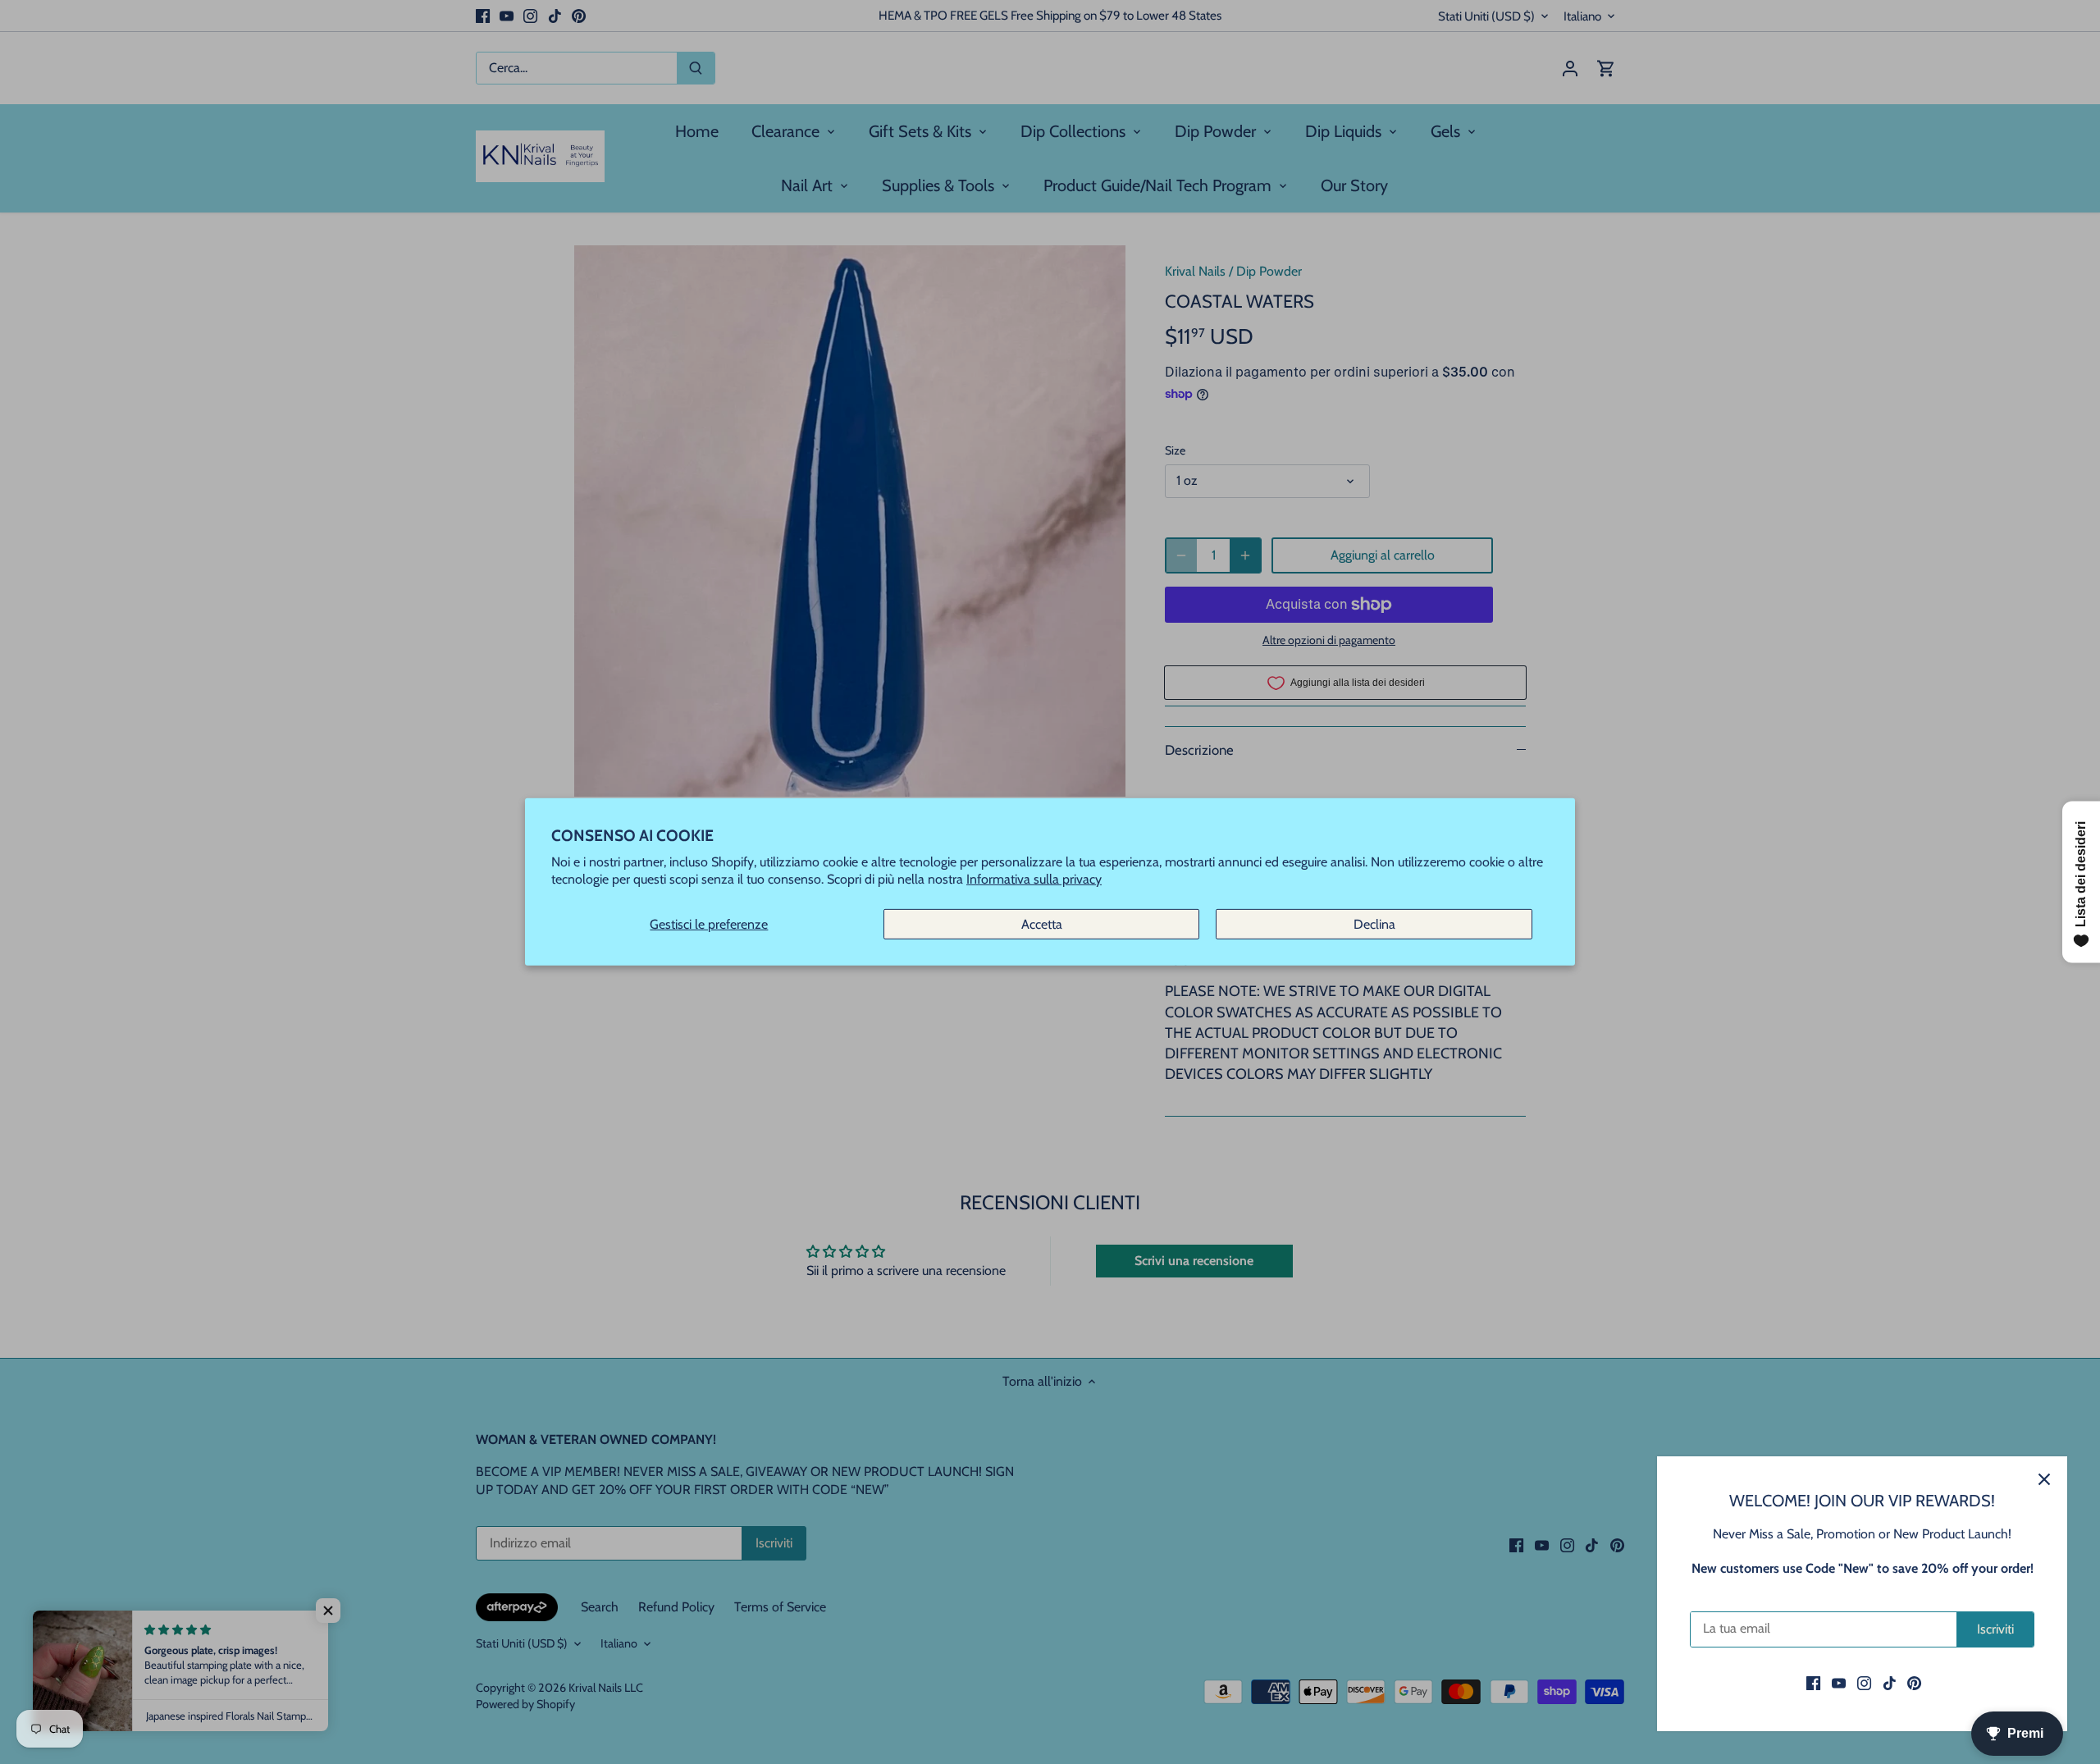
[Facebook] (1813, 1683)
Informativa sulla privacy (1034, 879)
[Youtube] (1839, 1683)
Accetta (1042, 924)
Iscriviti (1995, 1629)
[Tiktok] (1890, 1683)
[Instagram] (1864, 1683)
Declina (1374, 924)
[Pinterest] (1914, 1683)
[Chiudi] (2044, 1479)
